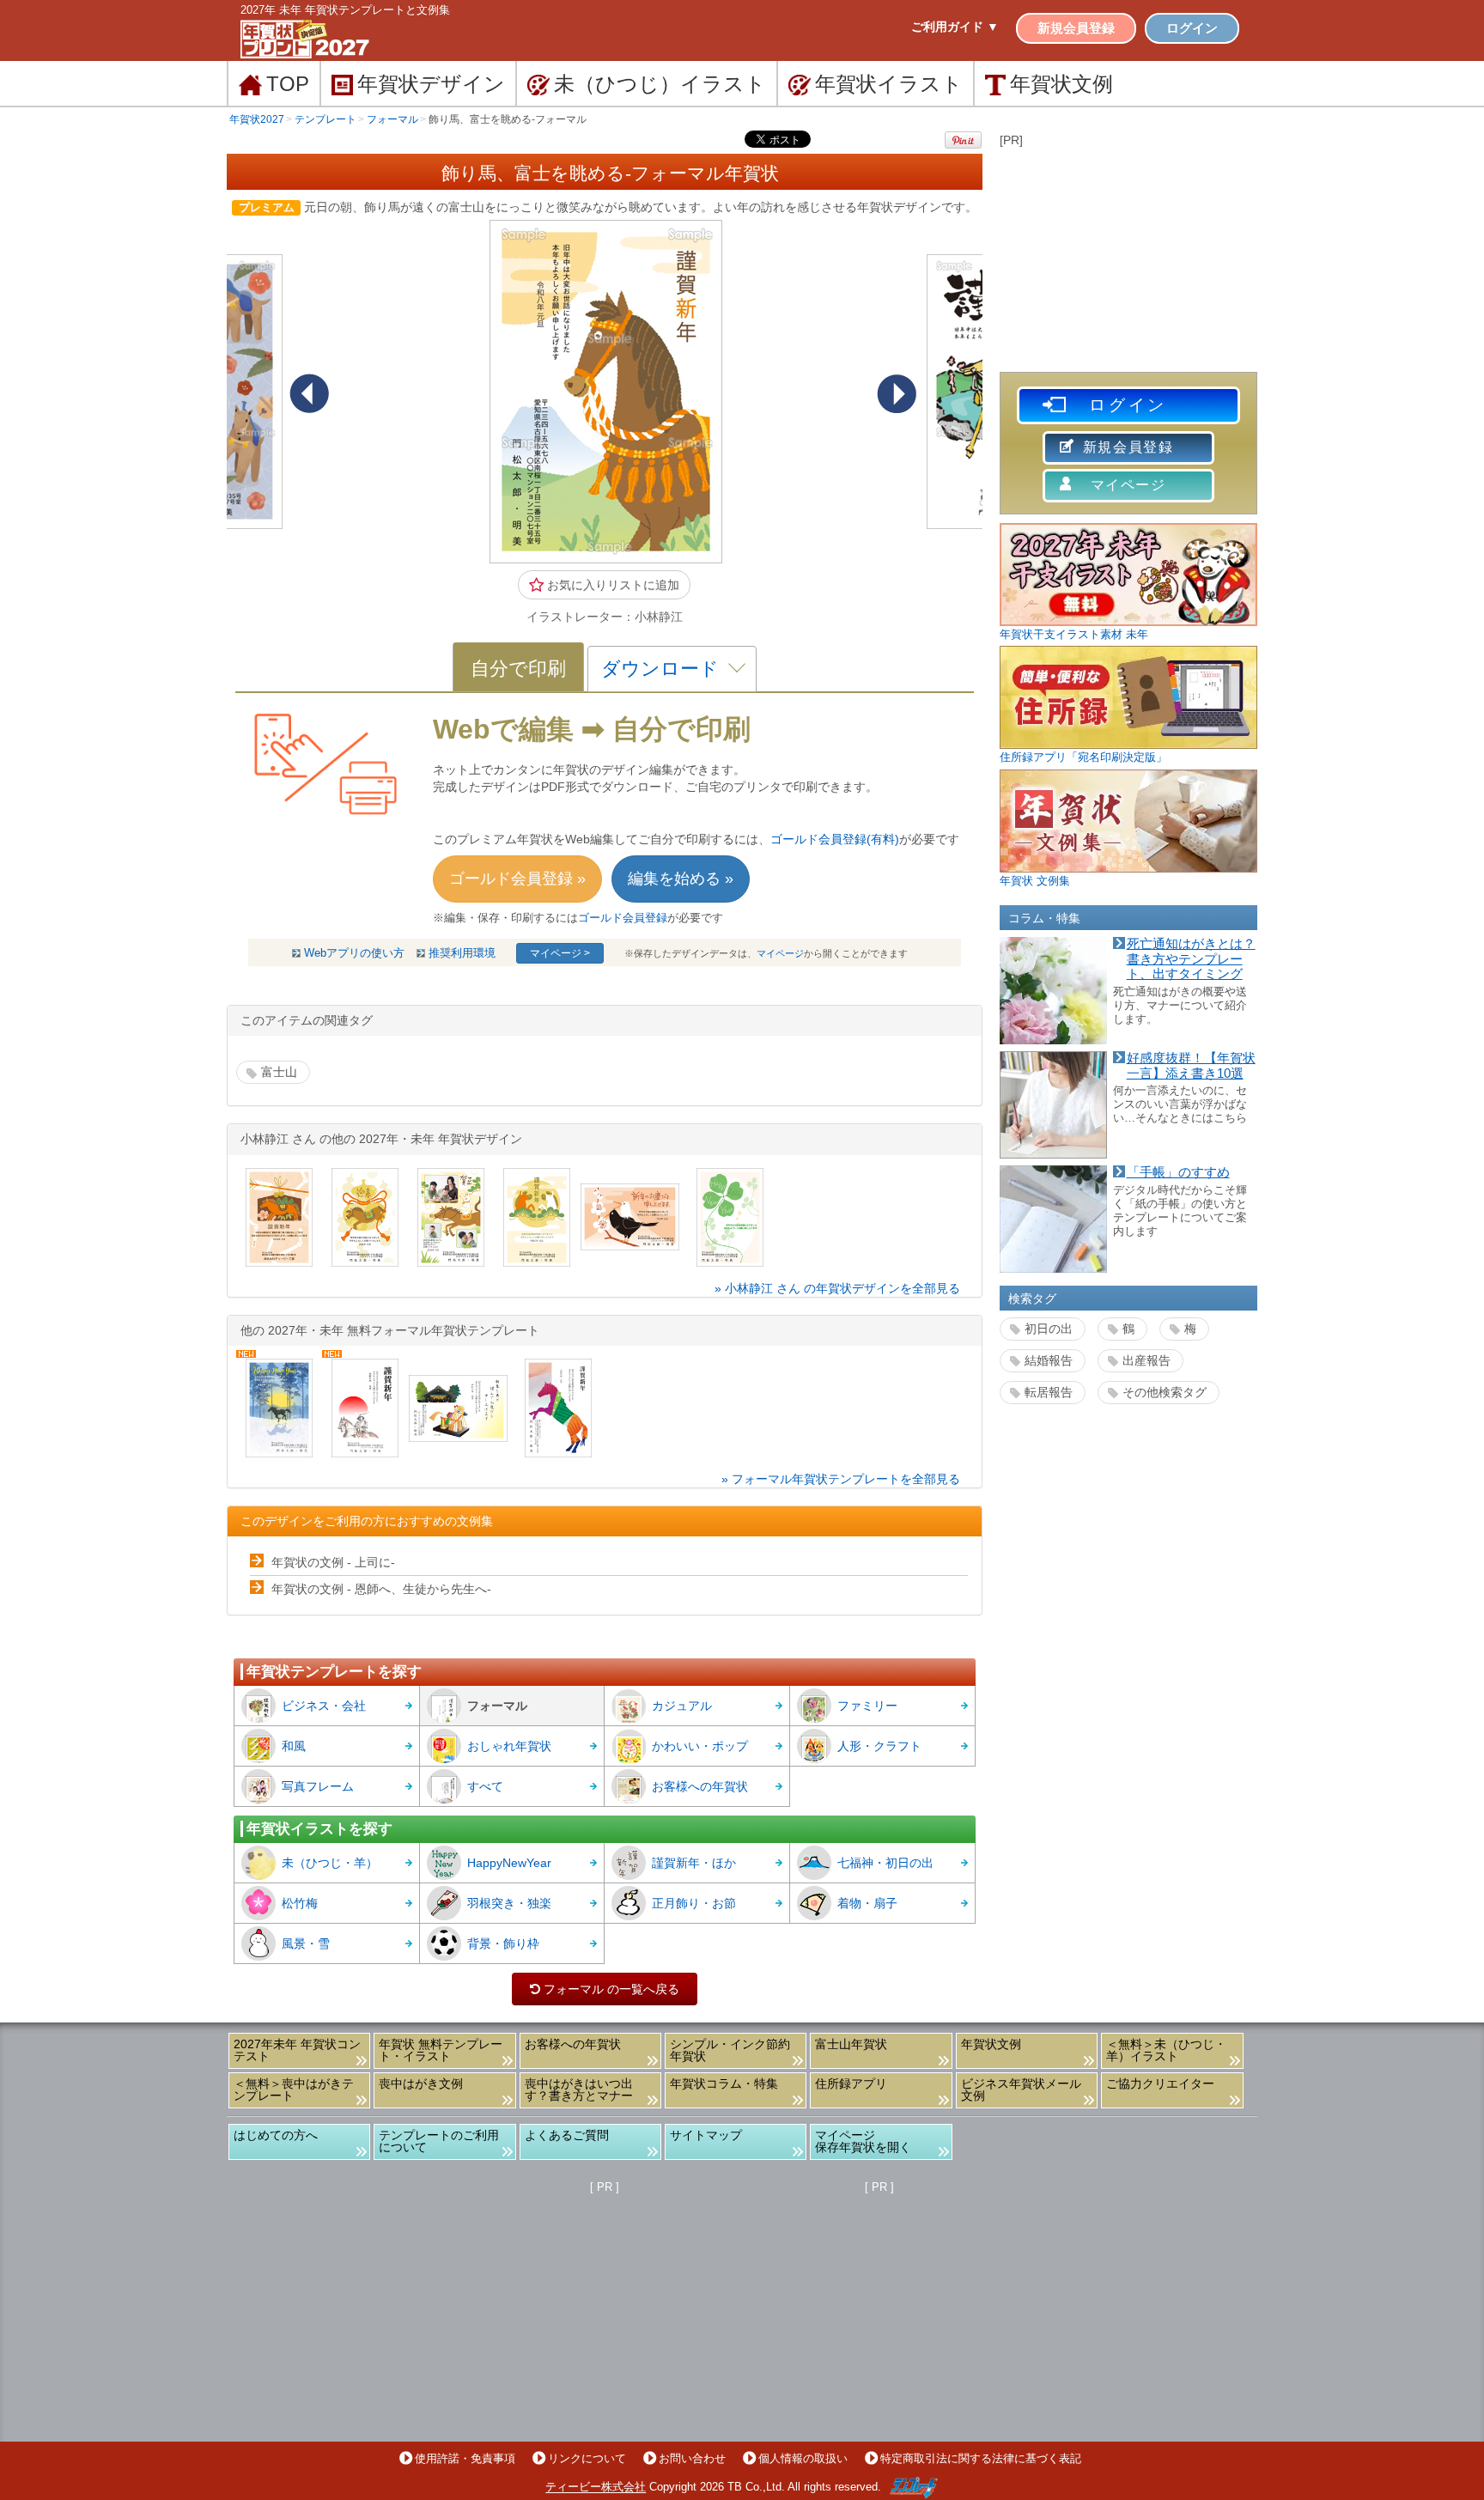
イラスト (889, 84)
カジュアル (682, 1706)
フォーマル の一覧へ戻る (605, 1989)
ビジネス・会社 (324, 1706)
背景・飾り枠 (503, 1943)
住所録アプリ (851, 2083)
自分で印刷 (518, 669)
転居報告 (1049, 1392)
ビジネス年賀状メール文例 (1021, 2089)
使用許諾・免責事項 (465, 2458)
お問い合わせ (692, 2458)
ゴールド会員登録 (623, 918)
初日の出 (1049, 1329)
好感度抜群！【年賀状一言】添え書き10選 (1191, 1066)
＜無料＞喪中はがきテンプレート (294, 2089)
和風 (294, 1746)
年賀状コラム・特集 (724, 2083)
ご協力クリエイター (1160, 2083)
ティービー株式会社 (596, 2488)
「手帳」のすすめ (1178, 1172)
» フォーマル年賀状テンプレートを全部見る (841, 1479)
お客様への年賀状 (700, 1786)
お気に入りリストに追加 (611, 585)
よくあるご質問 (567, 2135)
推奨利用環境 (462, 953)
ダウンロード (660, 669)
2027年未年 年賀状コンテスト (297, 2050)
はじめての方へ (276, 2135)
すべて (485, 1786)
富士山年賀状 (851, 2044)
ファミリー (867, 1706)
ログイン (1192, 28)
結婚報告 (1049, 1360)
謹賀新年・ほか (694, 1863)
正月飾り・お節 (694, 1903)
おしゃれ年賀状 (509, 1746)
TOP (288, 84)
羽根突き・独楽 (509, 1903)
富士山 (279, 1072)
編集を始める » (681, 879)
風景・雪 (306, 1943)
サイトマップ (706, 2135)
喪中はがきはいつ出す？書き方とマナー (579, 2089)
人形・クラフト (879, 1746)
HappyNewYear (509, 1863)
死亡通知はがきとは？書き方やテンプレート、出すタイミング (1191, 959)
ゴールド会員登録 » (517, 879)
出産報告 (1146, 1360)
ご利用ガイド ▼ (955, 27)
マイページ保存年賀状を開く (863, 2141)
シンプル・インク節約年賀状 (730, 2050)
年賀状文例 (991, 2044)
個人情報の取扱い (803, 2458)
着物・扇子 (867, 1903)
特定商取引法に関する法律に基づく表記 (981, 2458)
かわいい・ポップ (700, 1746)
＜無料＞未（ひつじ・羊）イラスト (1166, 2050)
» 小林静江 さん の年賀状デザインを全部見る (837, 1288)
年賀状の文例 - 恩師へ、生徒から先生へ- (381, 1589)
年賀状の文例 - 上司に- (333, 1562)
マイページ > (560, 953)
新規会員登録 (1076, 28)
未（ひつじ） (660, 84)
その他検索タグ (1165, 1392)
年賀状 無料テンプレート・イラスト (441, 2050)
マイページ (780, 953)
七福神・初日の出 (885, 1863)
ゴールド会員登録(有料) (835, 839)
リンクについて (587, 2458)
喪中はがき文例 (421, 2083)
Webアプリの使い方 (354, 953)
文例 (1061, 84)
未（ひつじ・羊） (330, 1863)
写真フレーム (318, 1786)
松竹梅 (300, 1903)
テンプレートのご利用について (439, 2141)
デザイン (431, 84)
